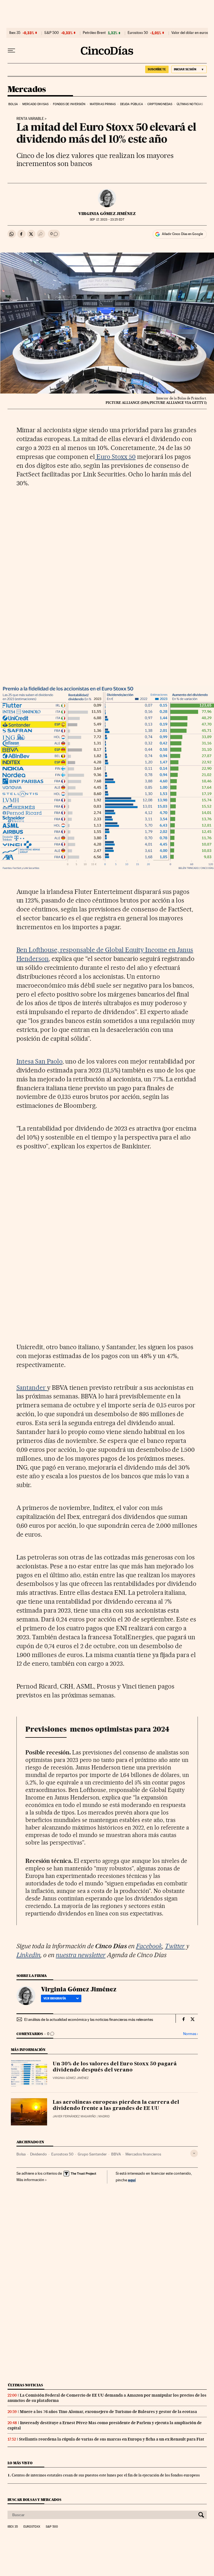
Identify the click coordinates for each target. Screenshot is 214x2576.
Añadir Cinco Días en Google (182, 234)
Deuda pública (132, 104)
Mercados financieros (143, 2154)
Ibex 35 (15, 33)
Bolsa (13, 104)
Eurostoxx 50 (138, 33)
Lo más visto (20, 2463)
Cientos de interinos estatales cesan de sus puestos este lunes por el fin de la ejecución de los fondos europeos (106, 2475)
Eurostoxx (32, 2527)
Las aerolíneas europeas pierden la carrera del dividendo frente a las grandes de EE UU (116, 2105)
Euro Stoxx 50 (115, 457)
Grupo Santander (92, 2154)
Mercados (27, 90)
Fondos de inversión (69, 104)
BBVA (116, 2154)
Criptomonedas (160, 104)
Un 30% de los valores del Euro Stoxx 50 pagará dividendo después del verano (115, 2067)
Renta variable (30, 119)
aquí (132, 2180)
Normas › (190, 2034)
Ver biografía (55, 1998)
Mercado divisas (36, 104)
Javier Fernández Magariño (74, 2116)
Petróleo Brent (94, 33)
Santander (32, 1388)
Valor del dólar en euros (190, 33)
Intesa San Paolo (40, 1061)
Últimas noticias (190, 104)
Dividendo (38, 2154)
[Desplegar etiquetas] (194, 2153)
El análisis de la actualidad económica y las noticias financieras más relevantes (89, 2019)
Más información (30, 2180)
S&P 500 (52, 33)
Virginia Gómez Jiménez (107, 214)
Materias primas (103, 104)
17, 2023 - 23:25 (107, 220)
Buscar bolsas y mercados (34, 2500)
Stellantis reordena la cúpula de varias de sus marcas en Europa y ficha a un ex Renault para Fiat (112, 2439)
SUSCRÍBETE (157, 69)
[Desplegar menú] (11, 51)
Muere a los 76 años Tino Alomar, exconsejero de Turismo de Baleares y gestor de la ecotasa (108, 2412)
